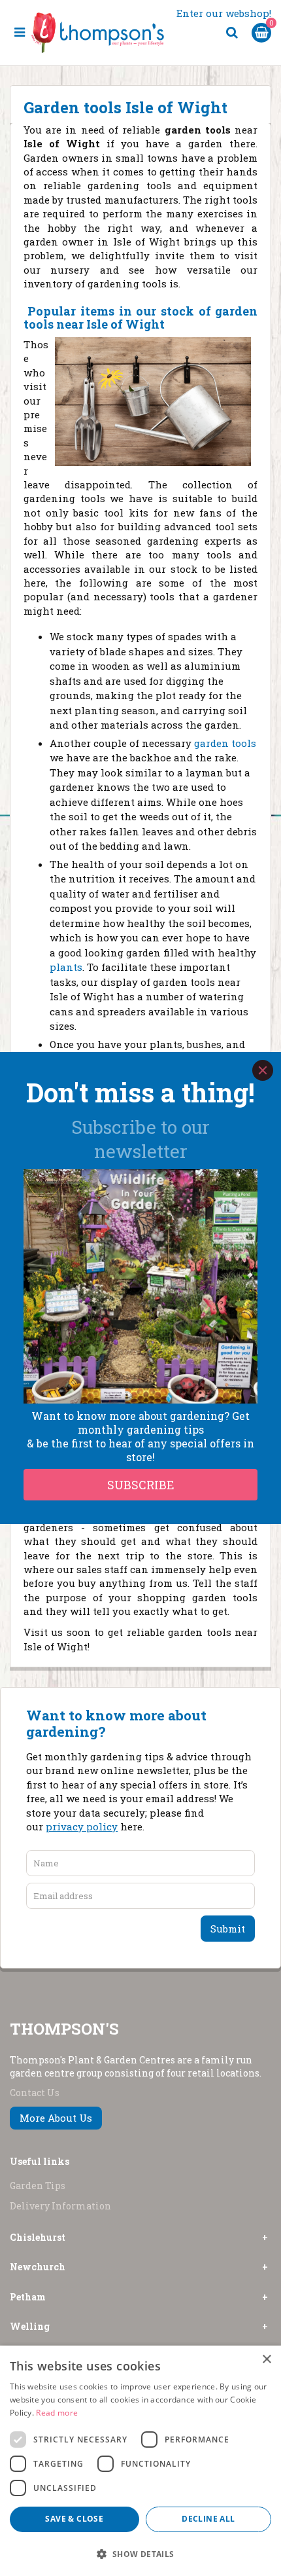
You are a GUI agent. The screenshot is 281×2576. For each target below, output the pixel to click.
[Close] (263, 1070)
